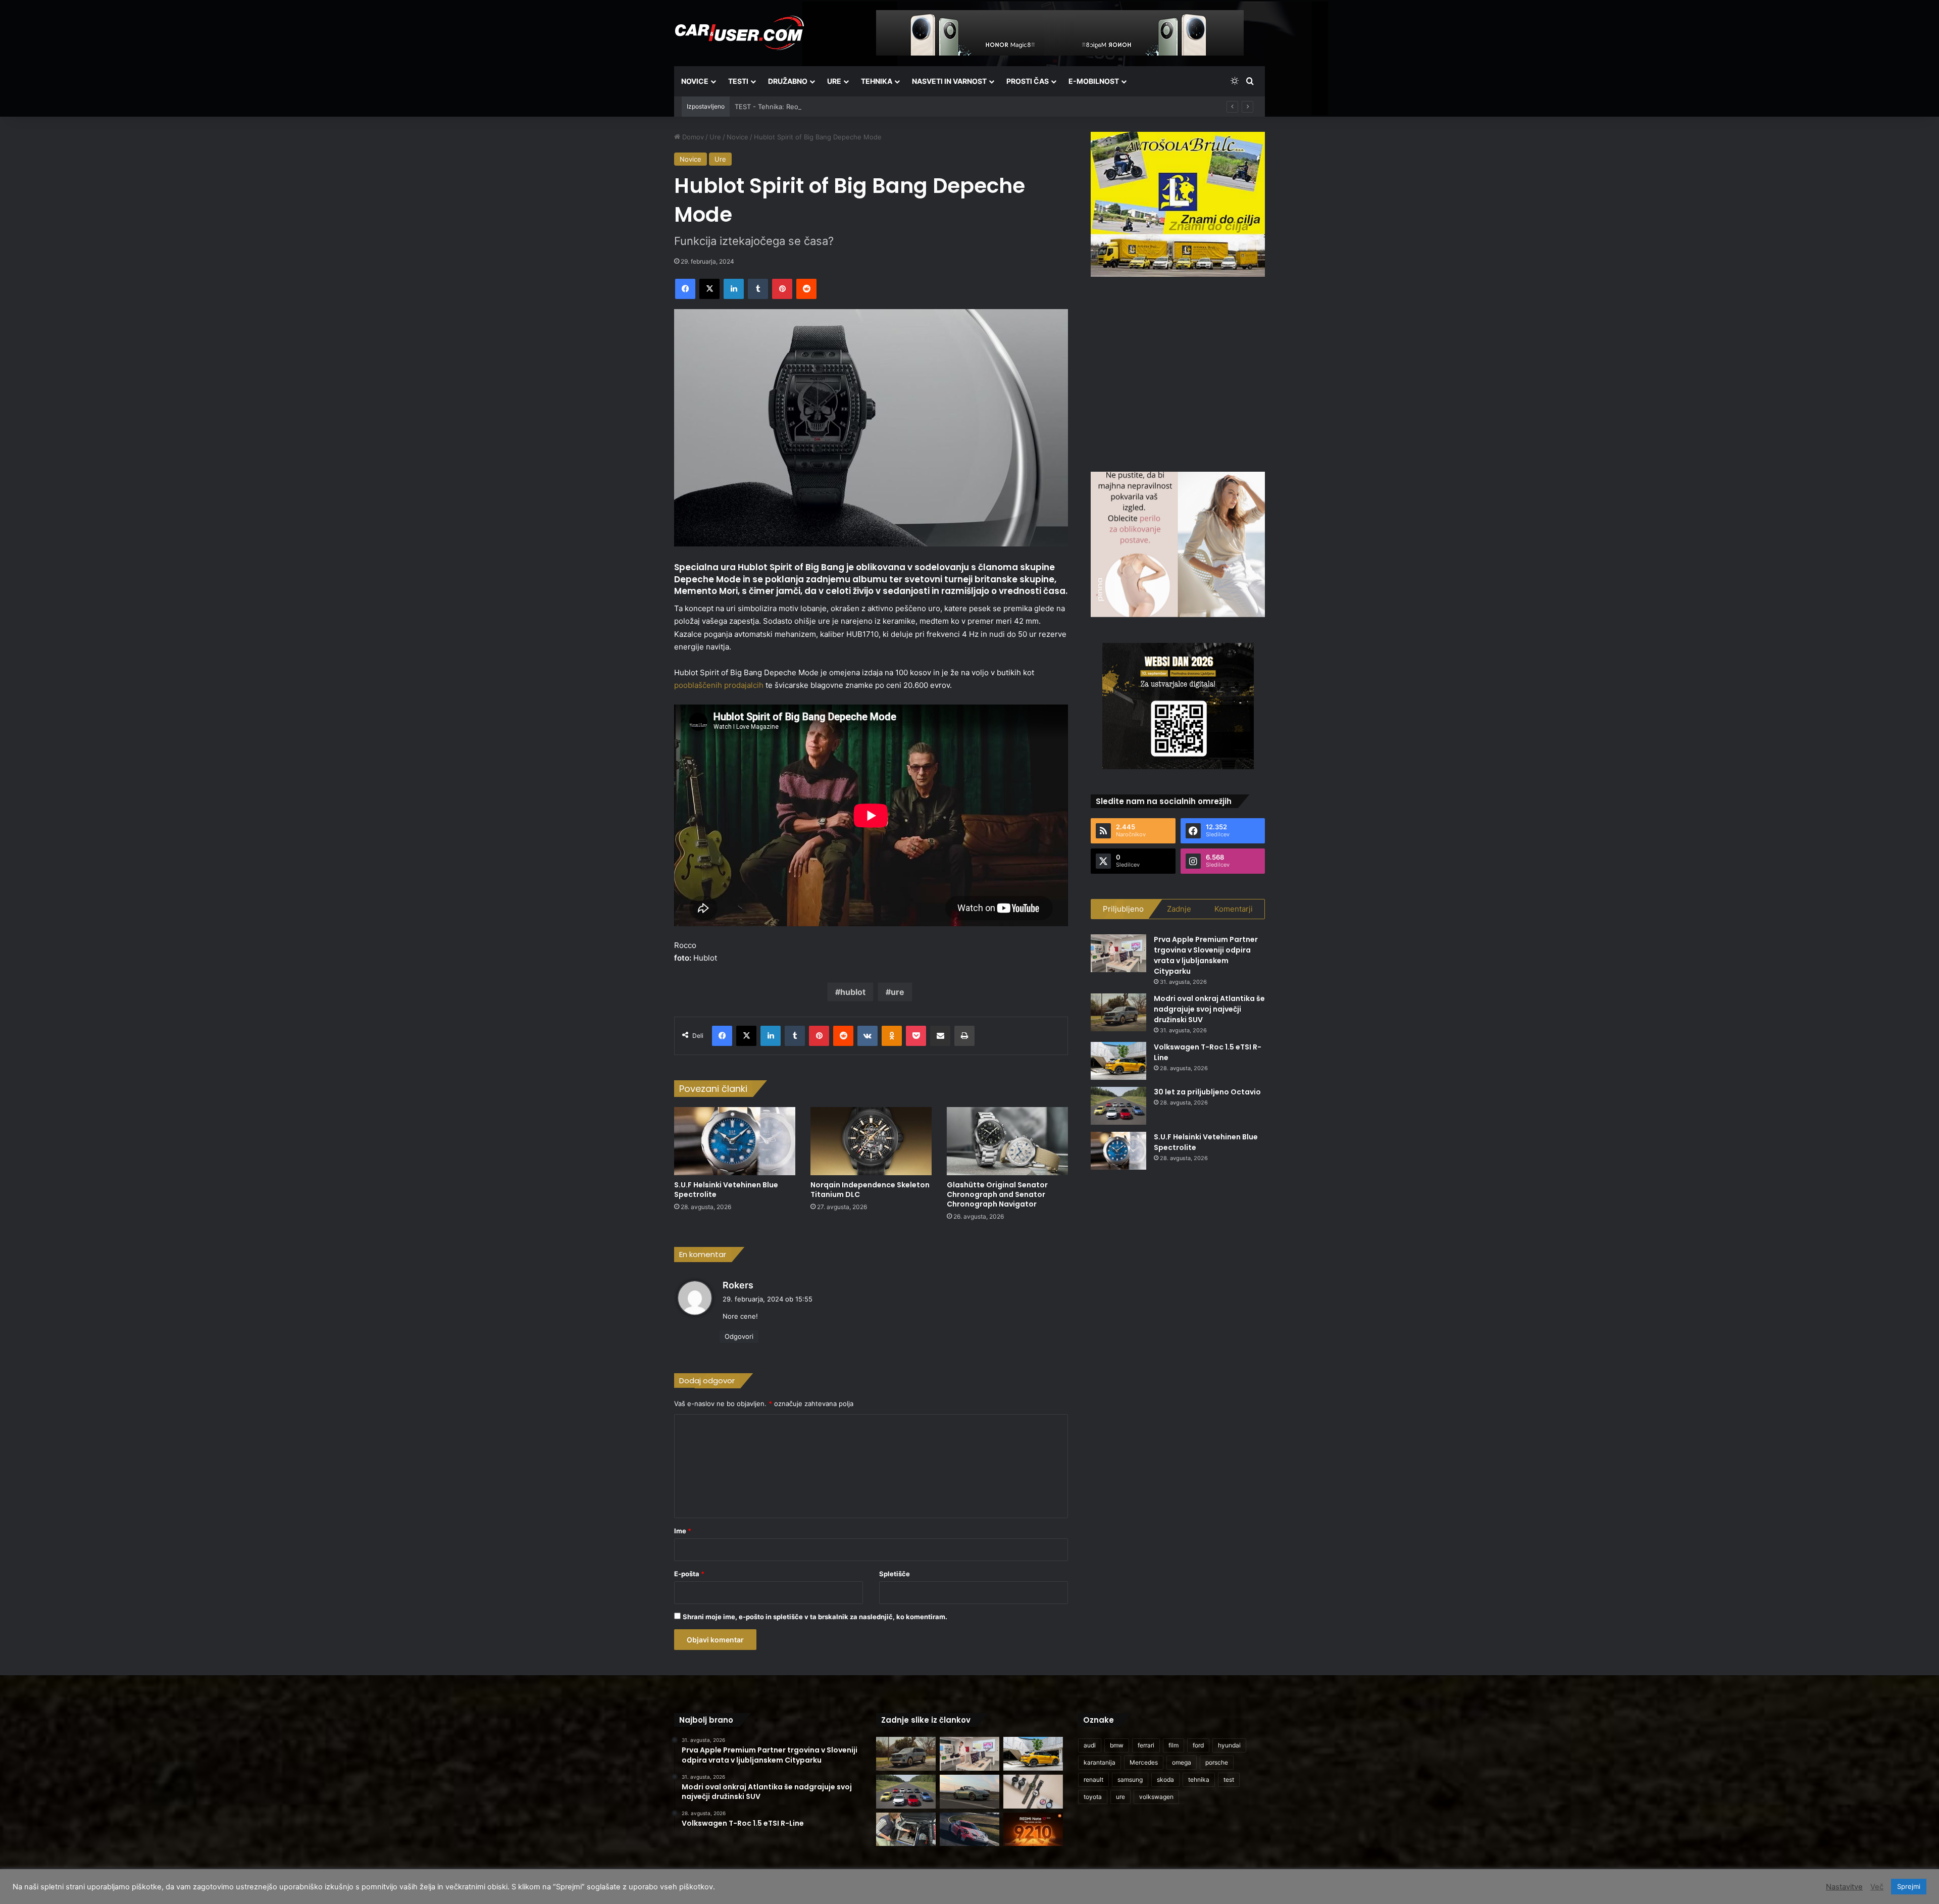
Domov (692, 137)
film (1173, 1745)
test (1229, 1780)
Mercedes (1144, 1762)
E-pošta (689, 1574)
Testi (738, 81)
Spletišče (895, 1574)
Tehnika (877, 81)
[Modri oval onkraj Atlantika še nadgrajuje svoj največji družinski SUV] (1118, 1012)
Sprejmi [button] (1909, 1886)
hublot (853, 992)
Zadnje (1179, 909)
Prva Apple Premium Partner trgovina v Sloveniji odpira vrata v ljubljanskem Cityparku (1206, 955)
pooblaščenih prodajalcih (719, 685)
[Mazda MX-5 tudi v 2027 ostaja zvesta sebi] (970, 1792)
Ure (834, 81)
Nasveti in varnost (949, 81)
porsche (1217, 1762)
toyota (1093, 1797)
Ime (683, 1531)
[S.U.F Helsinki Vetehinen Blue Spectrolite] (735, 1141)
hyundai (1229, 1745)
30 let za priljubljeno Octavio (1207, 1092)
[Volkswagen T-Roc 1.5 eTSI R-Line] (1118, 1061)
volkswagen (1156, 1797)
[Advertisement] (1178, 373)
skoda (1165, 1780)
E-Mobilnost (1094, 81)
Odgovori (739, 1336)
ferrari (1146, 1745)
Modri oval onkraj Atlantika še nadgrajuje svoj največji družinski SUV (1209, 1009)
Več (1877, 1887)
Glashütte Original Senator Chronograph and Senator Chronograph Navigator (997, 1194)
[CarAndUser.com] (739, 33)
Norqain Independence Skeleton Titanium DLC (870, 1190)
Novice (695, 81)
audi (1090, 1745)
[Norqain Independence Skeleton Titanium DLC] (871, 1141)
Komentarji (1234, 909)
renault (1093, 1780)
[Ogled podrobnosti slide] (1178, 204)
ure (898, 992)
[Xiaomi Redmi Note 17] (1033, 1830)
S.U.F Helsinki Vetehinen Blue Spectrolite (726, 1190)
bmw (1117, 1745)
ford (1198, 1745)
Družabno (788, 81)
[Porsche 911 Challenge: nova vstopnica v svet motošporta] (970, 1830)
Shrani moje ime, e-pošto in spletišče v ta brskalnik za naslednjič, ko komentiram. (815, 1617)
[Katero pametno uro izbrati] (1033, 1792)
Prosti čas (1028, 81)
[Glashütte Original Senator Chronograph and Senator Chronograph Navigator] (1007, 1141)
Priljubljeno (1123, 909)
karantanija (1100, 1762)
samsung (1130, 1780)
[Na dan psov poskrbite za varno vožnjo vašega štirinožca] (906, 1830)
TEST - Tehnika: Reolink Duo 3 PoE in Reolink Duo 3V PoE (825, 107)
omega (1182, 1762)
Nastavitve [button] (1844, 1887)
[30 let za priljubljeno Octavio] (1118, 1106)
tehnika (1199, 1780)
